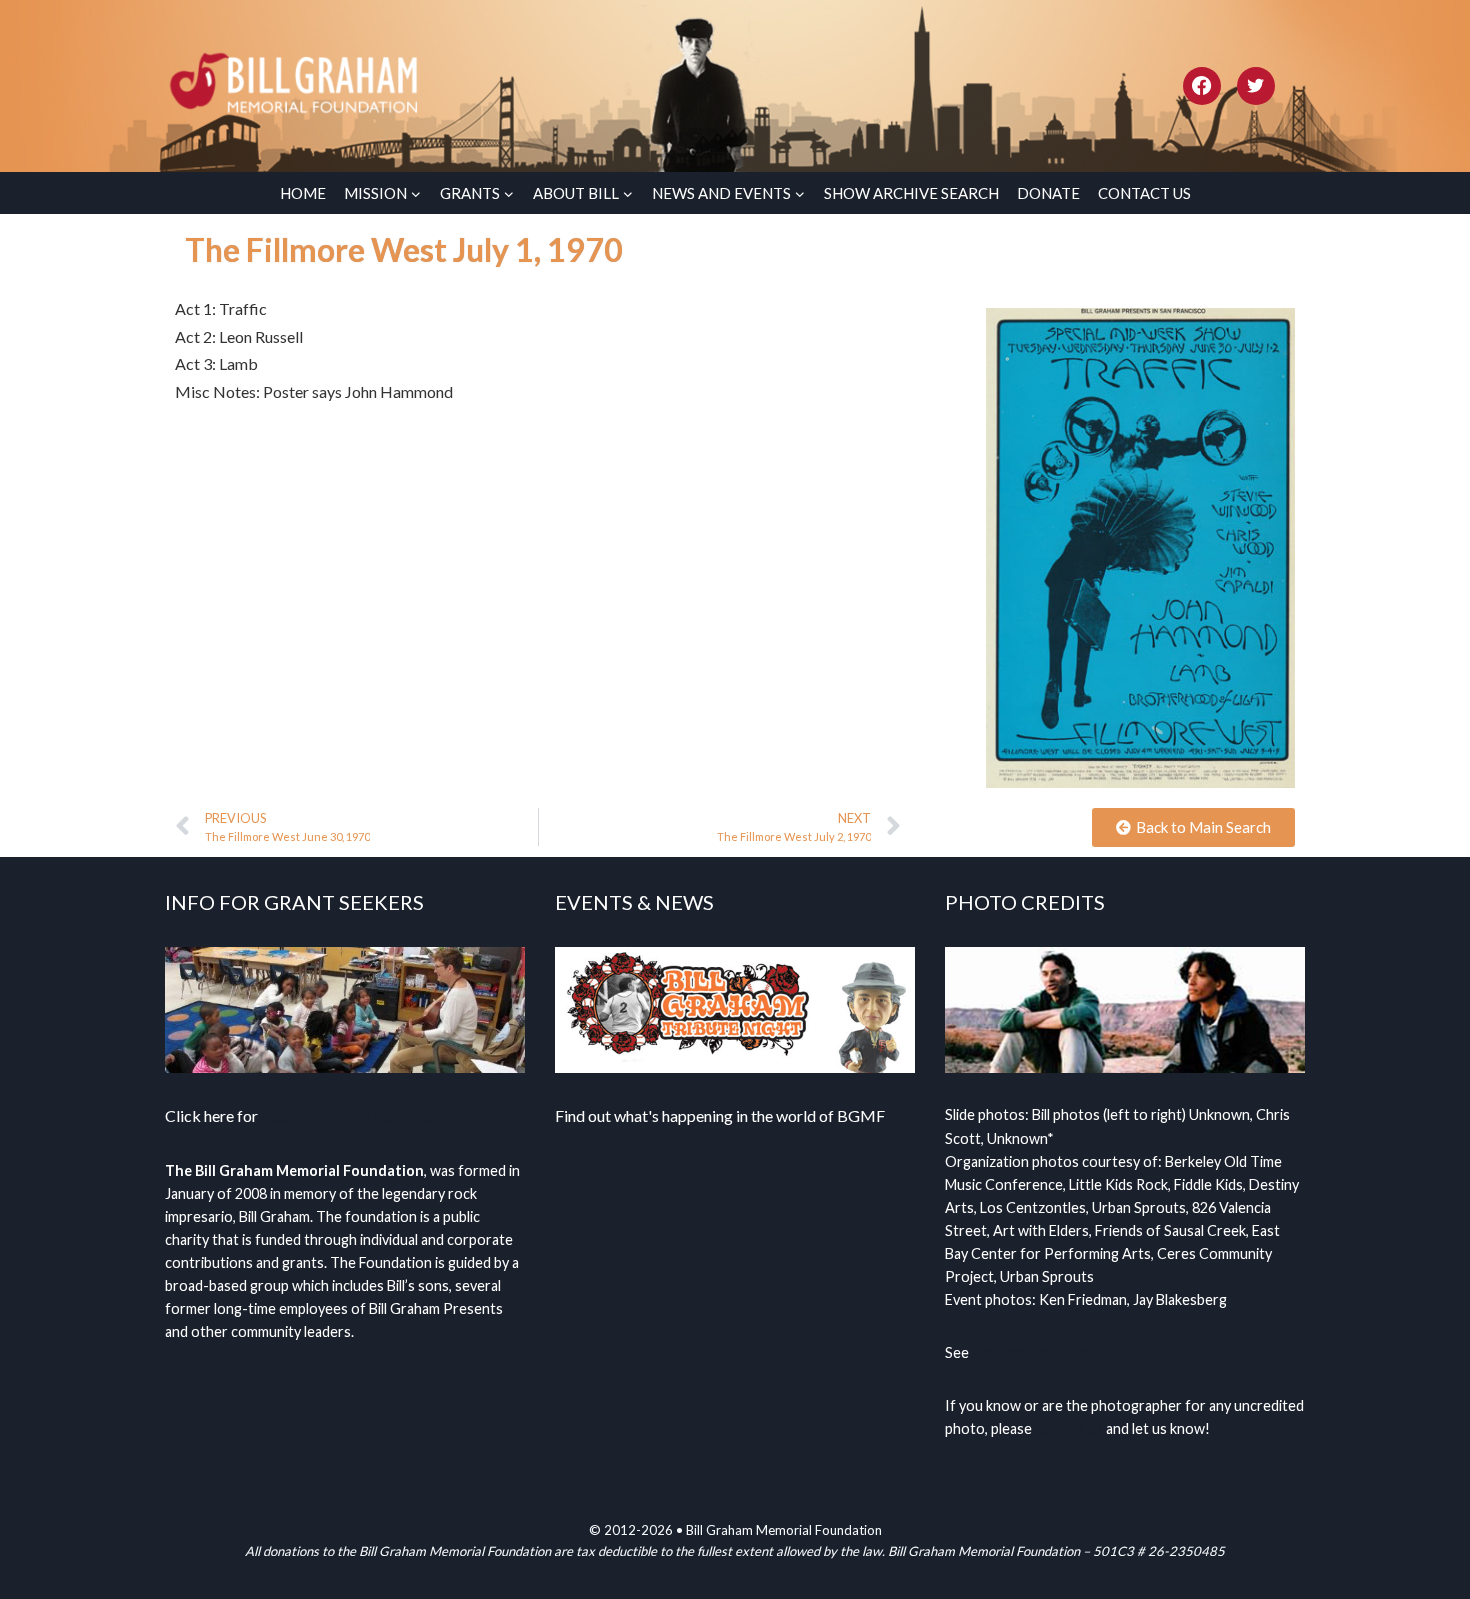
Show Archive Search (911, 193)
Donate (1048, 193)
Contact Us (1144, 193)
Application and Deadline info (362, 1115)
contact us (1069, 1428)
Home (303, 193)
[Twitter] (1256, 86)
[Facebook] (1202, 86)
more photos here (1030, 1352)
